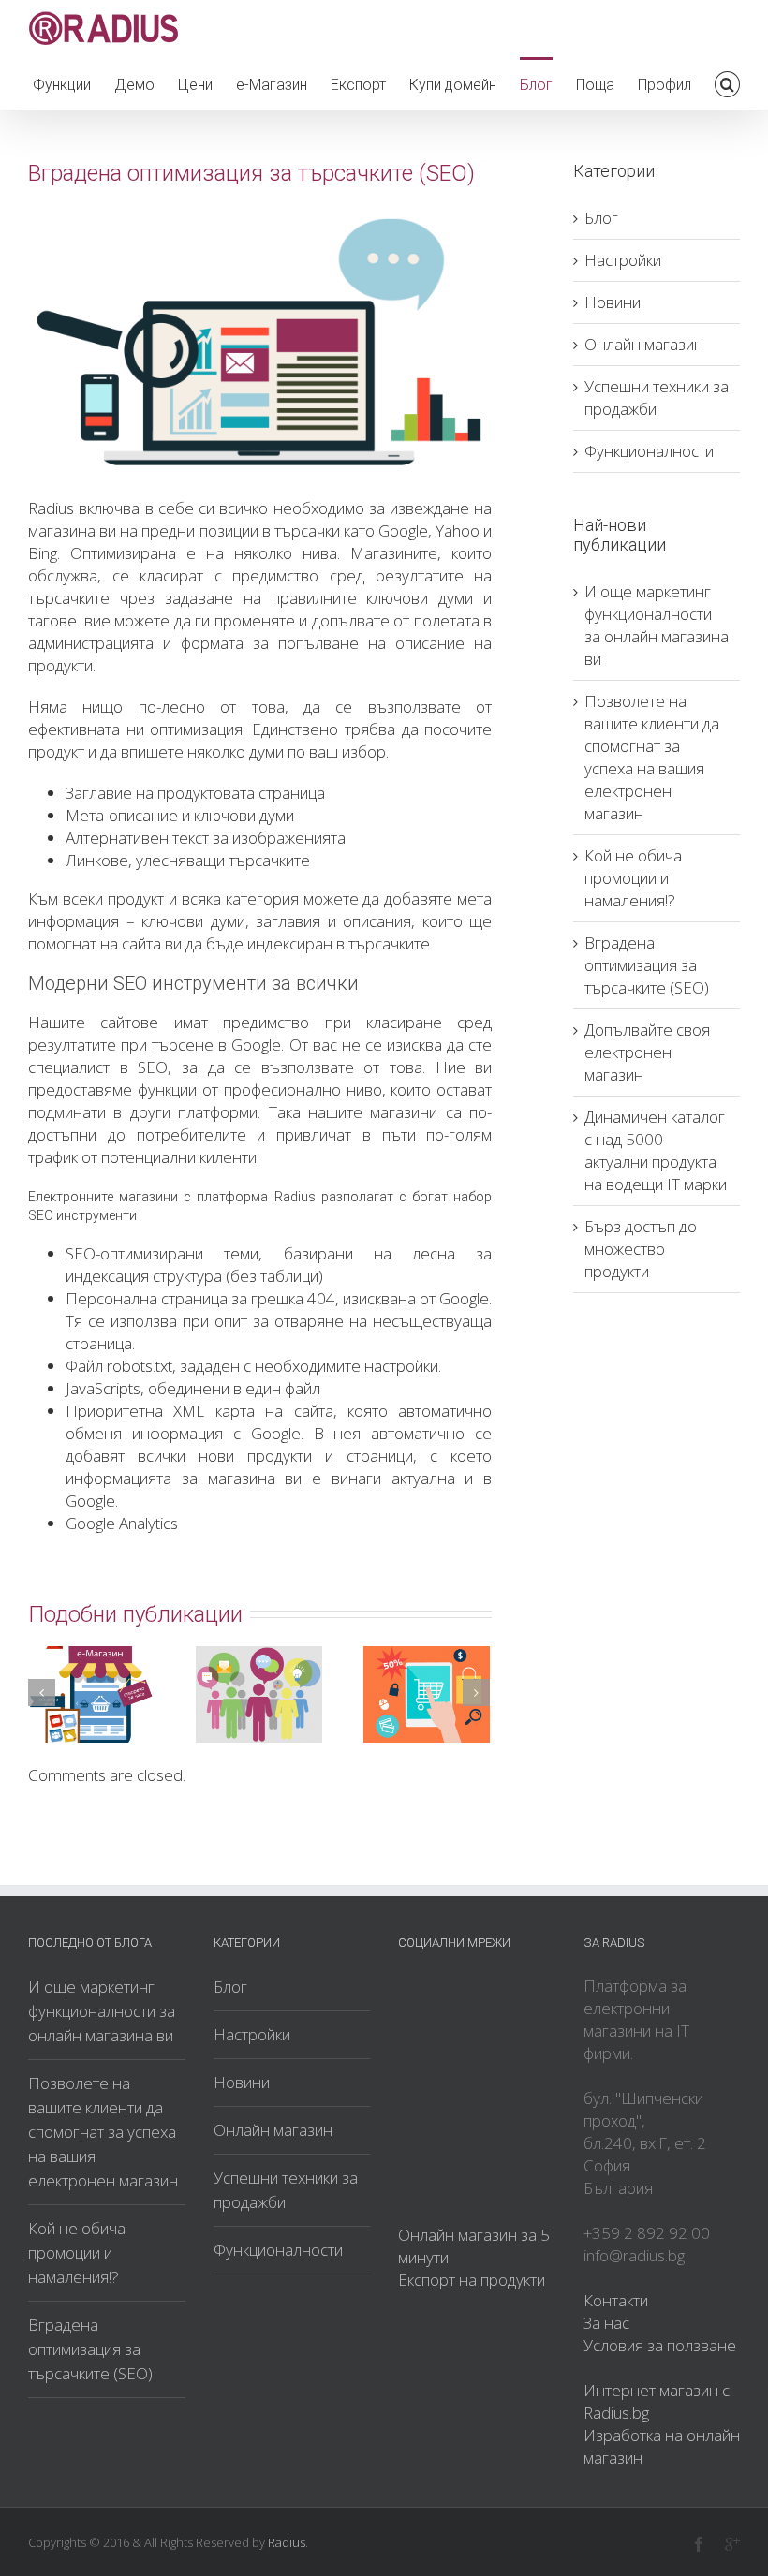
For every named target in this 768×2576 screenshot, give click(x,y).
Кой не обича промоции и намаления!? (633, 878)
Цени (195, 85)
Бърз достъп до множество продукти (641, 1249)
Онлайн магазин (644, 344)
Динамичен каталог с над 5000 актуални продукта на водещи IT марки (656, 1150)
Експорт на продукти (472, 2280)
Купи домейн (453, 85)
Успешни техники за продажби (657, 397)
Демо (134, 85)
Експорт (358, 85)
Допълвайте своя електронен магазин (647, 1052)
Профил (665, 85)
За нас (606, 2323)
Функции (62, 85)
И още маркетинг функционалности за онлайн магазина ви (657, 625)
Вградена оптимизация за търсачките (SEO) (647, 965)
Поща (595, 85)
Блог (536, 85)
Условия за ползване (660, 2345)
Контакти (616, 2300)
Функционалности (649, 451)
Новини (613, 302)
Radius (287, 2542)
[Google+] (732, 2544)
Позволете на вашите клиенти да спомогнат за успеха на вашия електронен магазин (652, 757)
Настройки (623, 260)
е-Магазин (272, 85)
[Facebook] (699, 2544)
